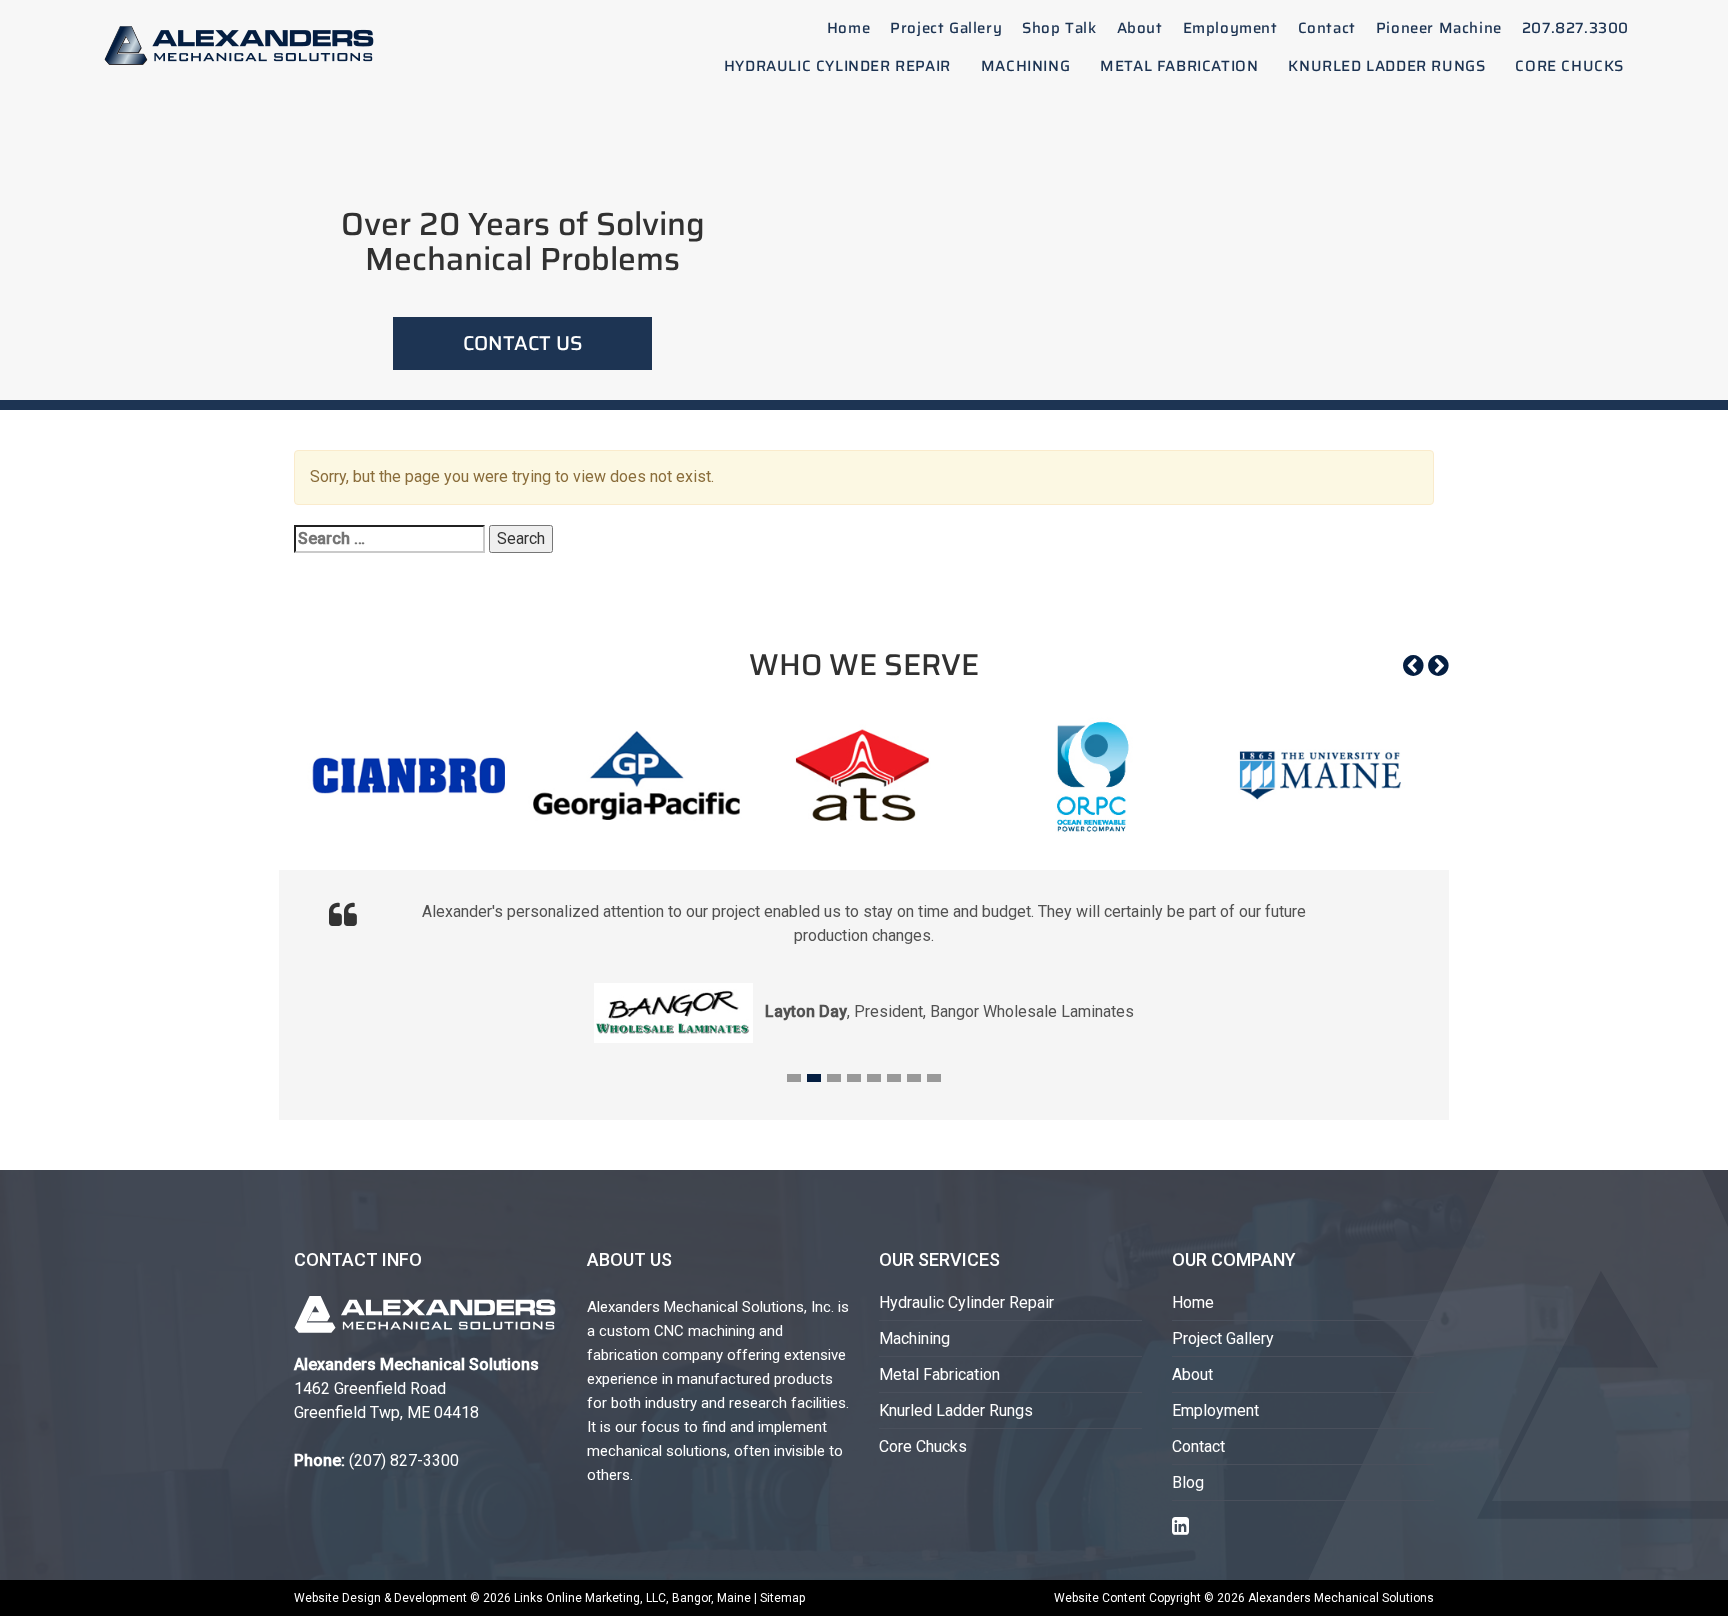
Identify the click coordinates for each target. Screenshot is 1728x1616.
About (1140, 28)
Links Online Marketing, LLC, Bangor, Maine (634, 1598)
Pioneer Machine (1439, 28)
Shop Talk (1059, 28)
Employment (1230, 28)
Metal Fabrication (1179, 66)
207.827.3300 (1575, 28)
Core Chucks (1569, 66)
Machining (1025, 66)
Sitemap (782, 1598)
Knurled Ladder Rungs (1386, 66)
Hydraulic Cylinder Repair (837, 66)
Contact (1327, 28)
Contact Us (522, 343)
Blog (1188, 1482)
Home (848, 28)
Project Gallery (946, 28)
